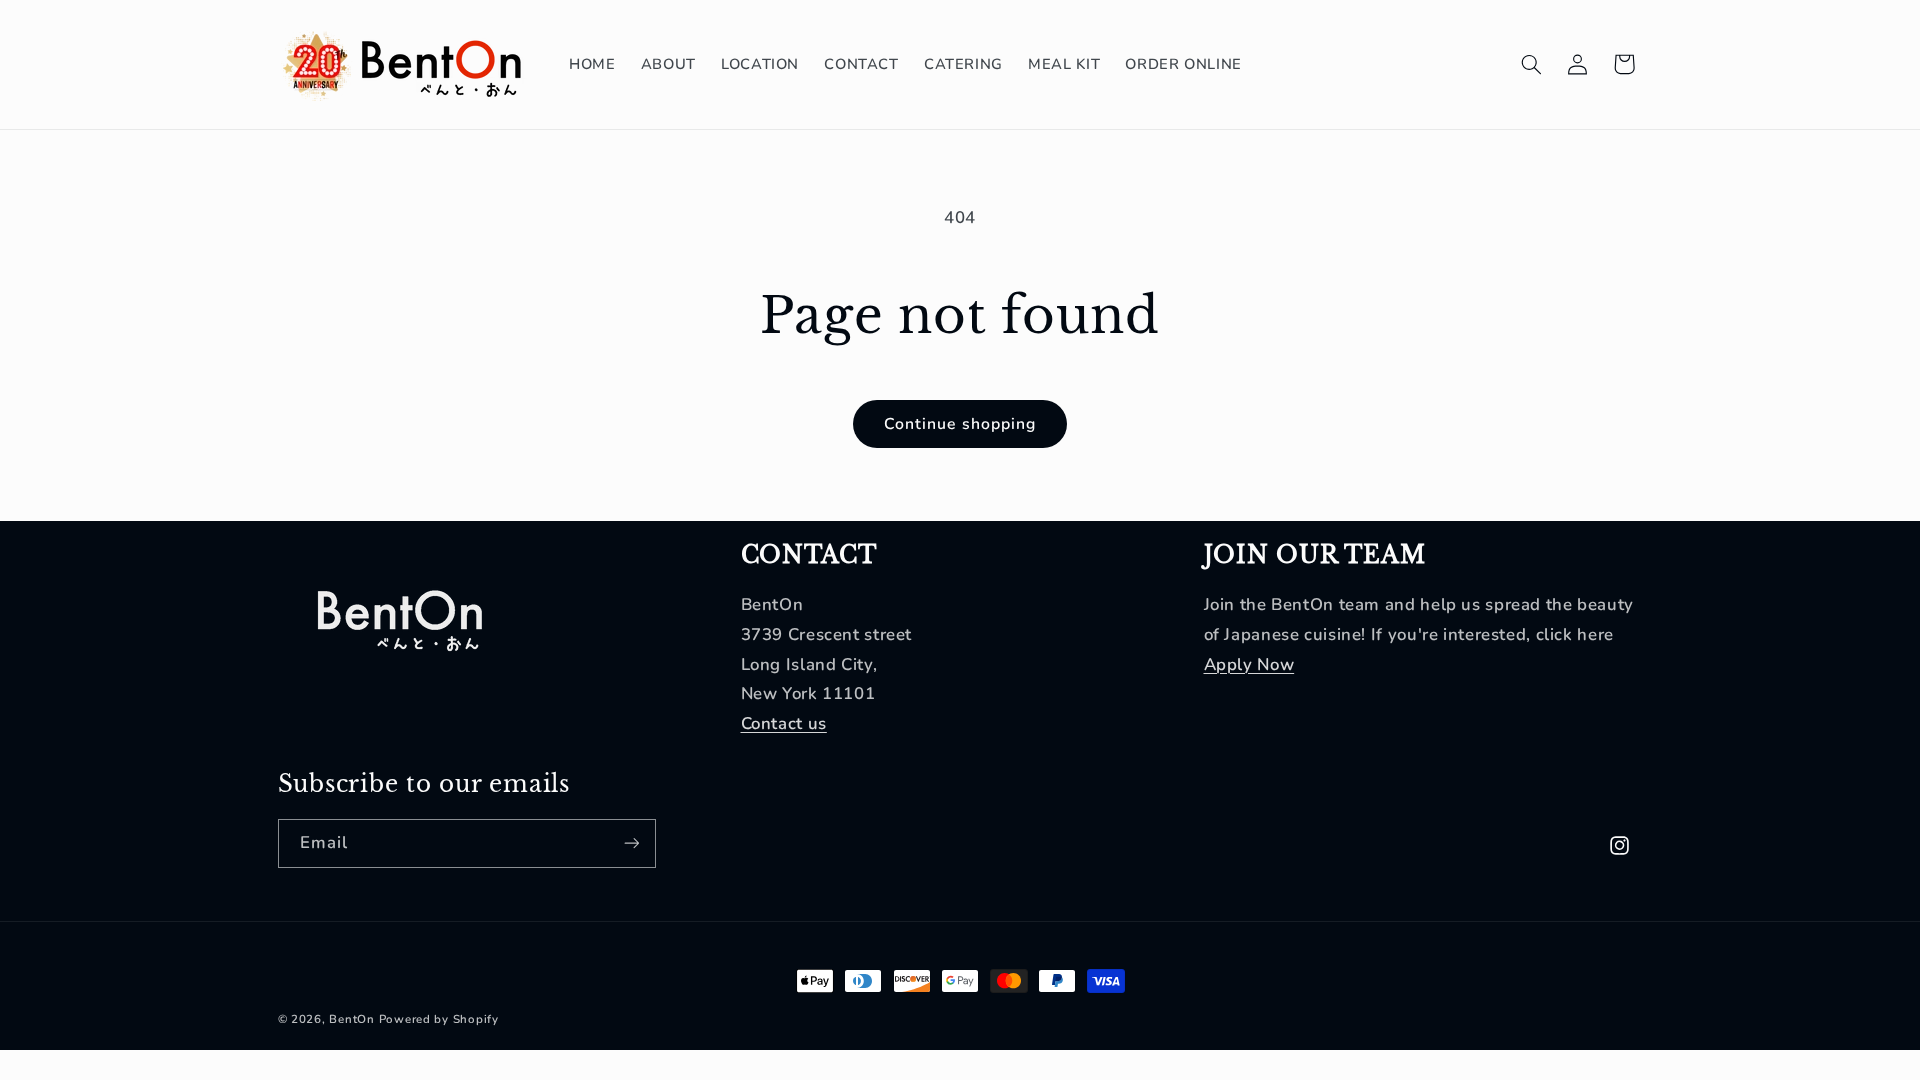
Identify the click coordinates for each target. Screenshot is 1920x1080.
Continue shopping (960, 424)
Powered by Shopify (439, 1019)
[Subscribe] (631, 843)
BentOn (351, 1019)
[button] (1531, 64)
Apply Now (1249, 664)
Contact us (784, 723)
